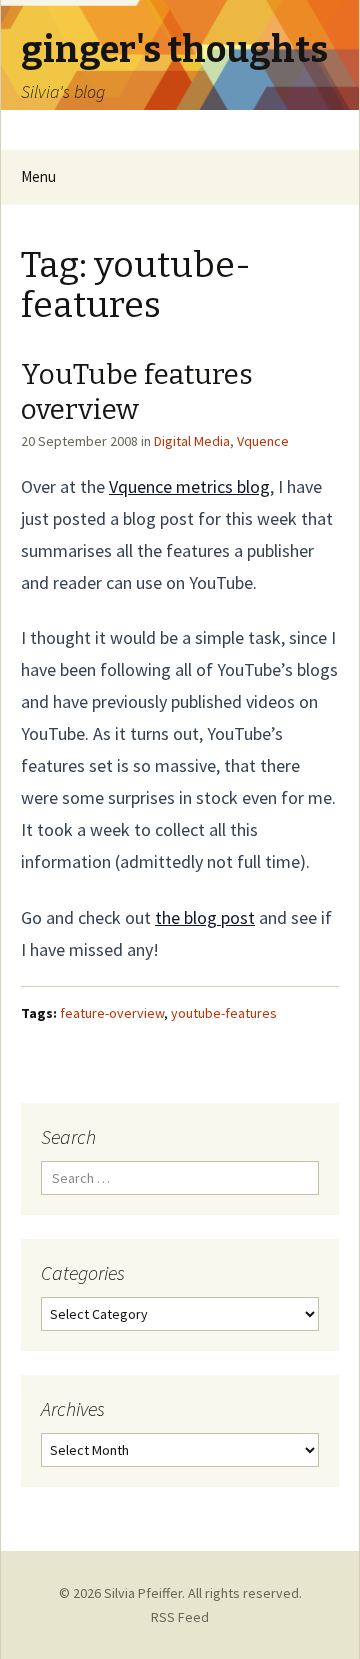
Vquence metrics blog (189, 486)
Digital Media (192, 441)
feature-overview (112, 1013)
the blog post (205, 917)
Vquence (263, 441)
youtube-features (224, 1013)
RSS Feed (180, 1617)
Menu (38, 176)
